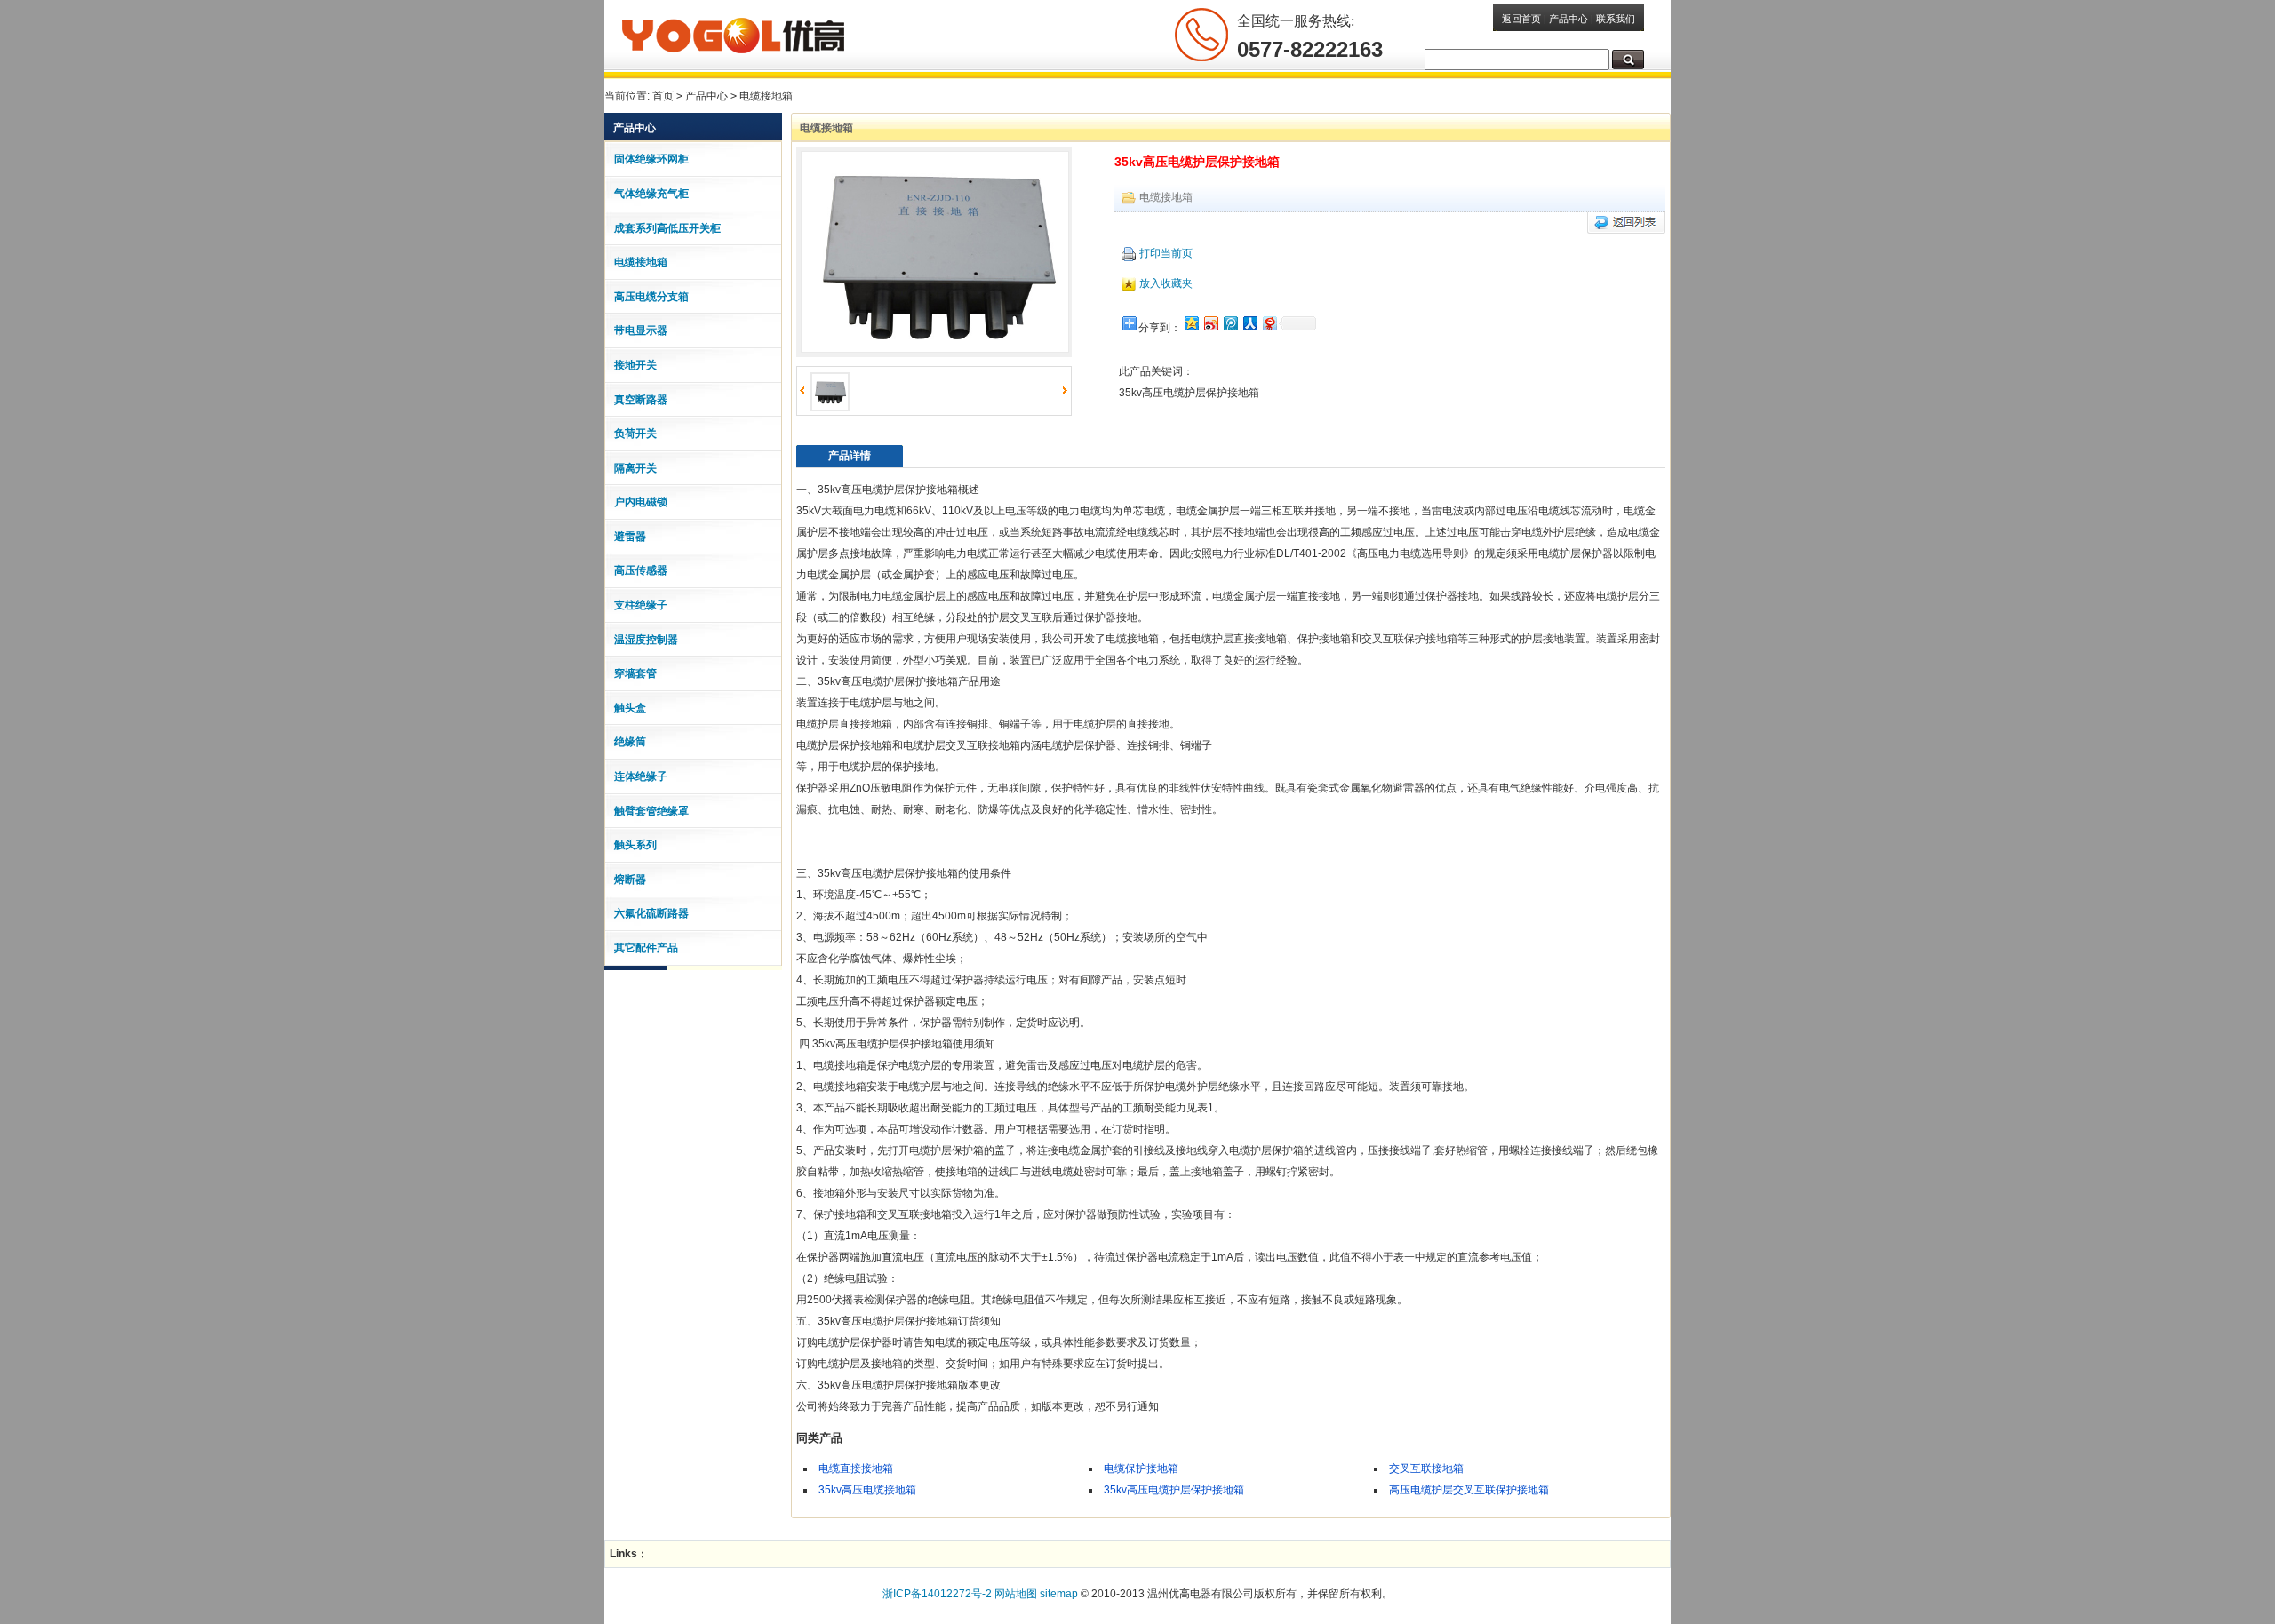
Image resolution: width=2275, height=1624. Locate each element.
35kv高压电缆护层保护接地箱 (1174, 1490)
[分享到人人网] (1249, 323)
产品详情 (850, 456)
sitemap (1059, 1594)
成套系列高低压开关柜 (667, 228)
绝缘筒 (630, 742)
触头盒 (630, 708)
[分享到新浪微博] (1210, 323)
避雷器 (630, 537)
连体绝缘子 (641, 776)
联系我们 (1616, 19)
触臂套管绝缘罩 (651, 811)
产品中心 (1569, 19)
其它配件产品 (646, 948)
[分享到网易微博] (1269, 323)
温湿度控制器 (646, 640)
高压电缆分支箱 (651, 297)
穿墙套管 (635, 673)
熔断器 (630, 880)
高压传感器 (641, 570)
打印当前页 (1166, 253)
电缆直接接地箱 (856, 1469)
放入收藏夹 (1166, 283)
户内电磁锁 (641, 502)
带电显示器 (641, 330)
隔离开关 (635, 468)
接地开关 (635, 365)
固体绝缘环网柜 (651, 159)
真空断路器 (641, 400)
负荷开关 (635, 434)
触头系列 (635, 845)
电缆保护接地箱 (1141, 1469)
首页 (663, 96)
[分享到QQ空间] (1191, 323)
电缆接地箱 (766, 96)
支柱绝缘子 (641, 605)
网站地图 (1016, 1594)
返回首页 (1521, 19)
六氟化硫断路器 (651, 913)
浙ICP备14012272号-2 (937, 1594)
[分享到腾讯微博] (1230, 323)
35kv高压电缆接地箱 (867, 1490)
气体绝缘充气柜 (651, 194)
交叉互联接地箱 (1426, 1469)
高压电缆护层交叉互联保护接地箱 (1469, 1490)
